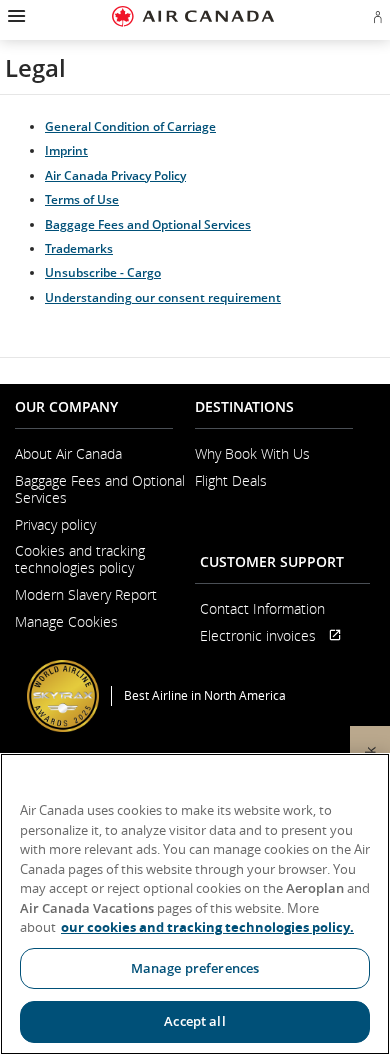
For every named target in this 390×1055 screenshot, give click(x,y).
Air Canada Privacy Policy (115, 175)
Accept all (194, 1021)
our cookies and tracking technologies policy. (207, 927)
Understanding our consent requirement (163, 297)
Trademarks (79, 248)
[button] (14, 16)
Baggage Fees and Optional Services (148, 224)
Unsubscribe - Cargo (103, 272)
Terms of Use (82, 199)
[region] (195, 904)
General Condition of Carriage (130, 126)
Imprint (66, 150)
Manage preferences (195, 968)
